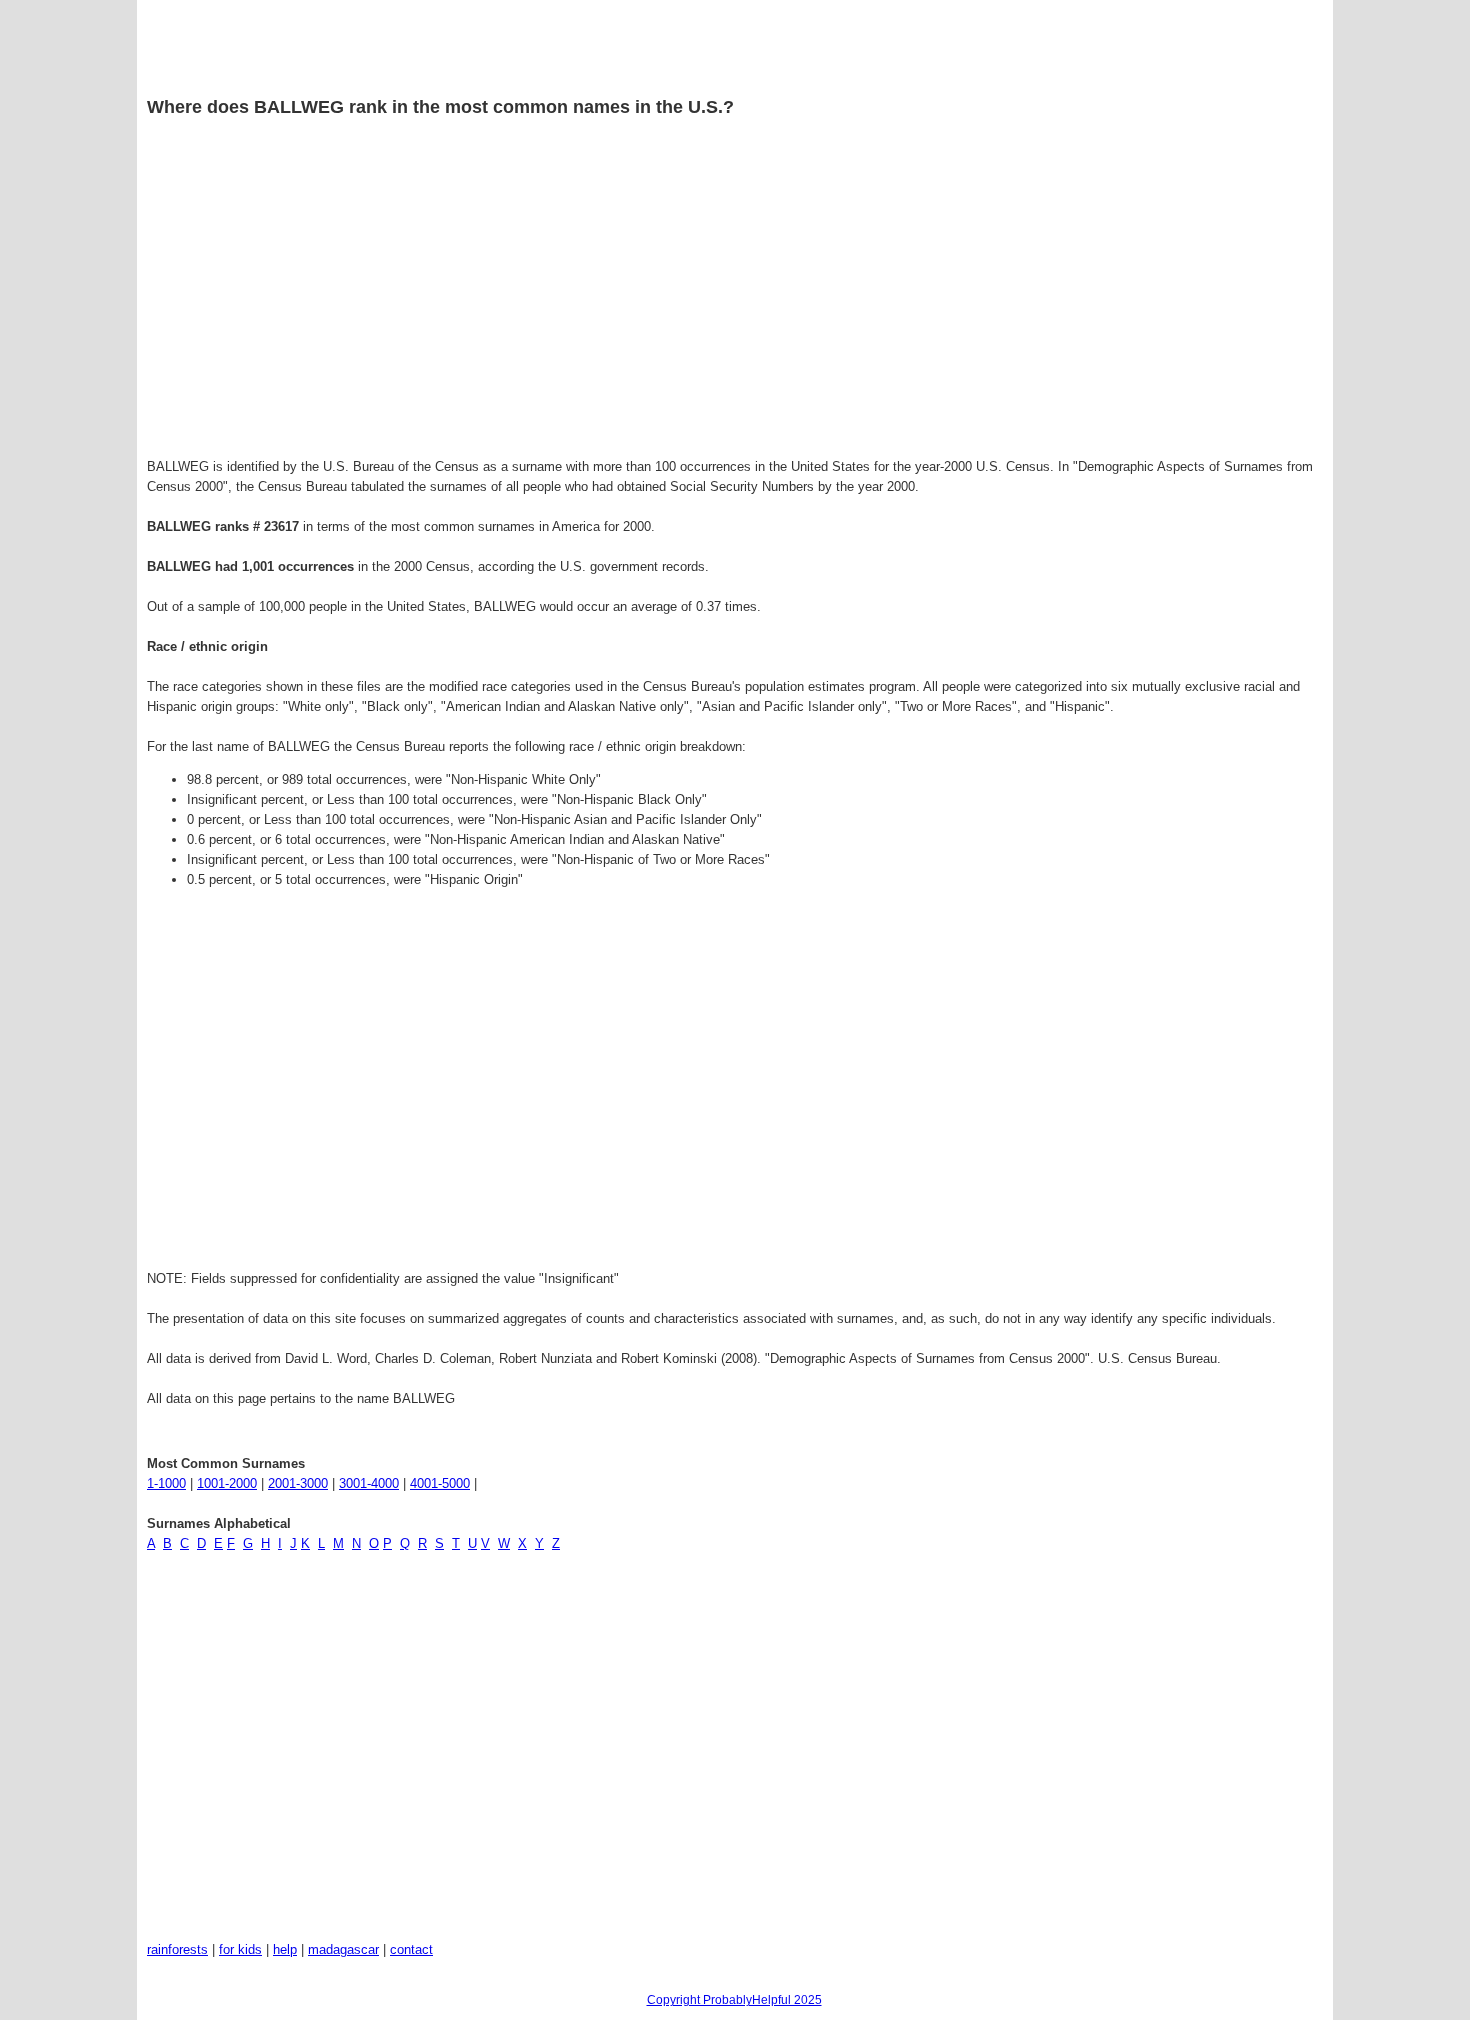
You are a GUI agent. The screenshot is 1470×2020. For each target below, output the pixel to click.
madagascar (343, 1949)
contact (411, 1949)
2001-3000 (298, 1483)
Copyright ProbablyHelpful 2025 (734, 2000)
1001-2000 (227, 1483)
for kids (240, 1949)
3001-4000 (369, 1483)
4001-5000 (440, 1483)
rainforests (177, 1949)
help (285, 1949)
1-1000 (166, 1483)
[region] (734, 291)
